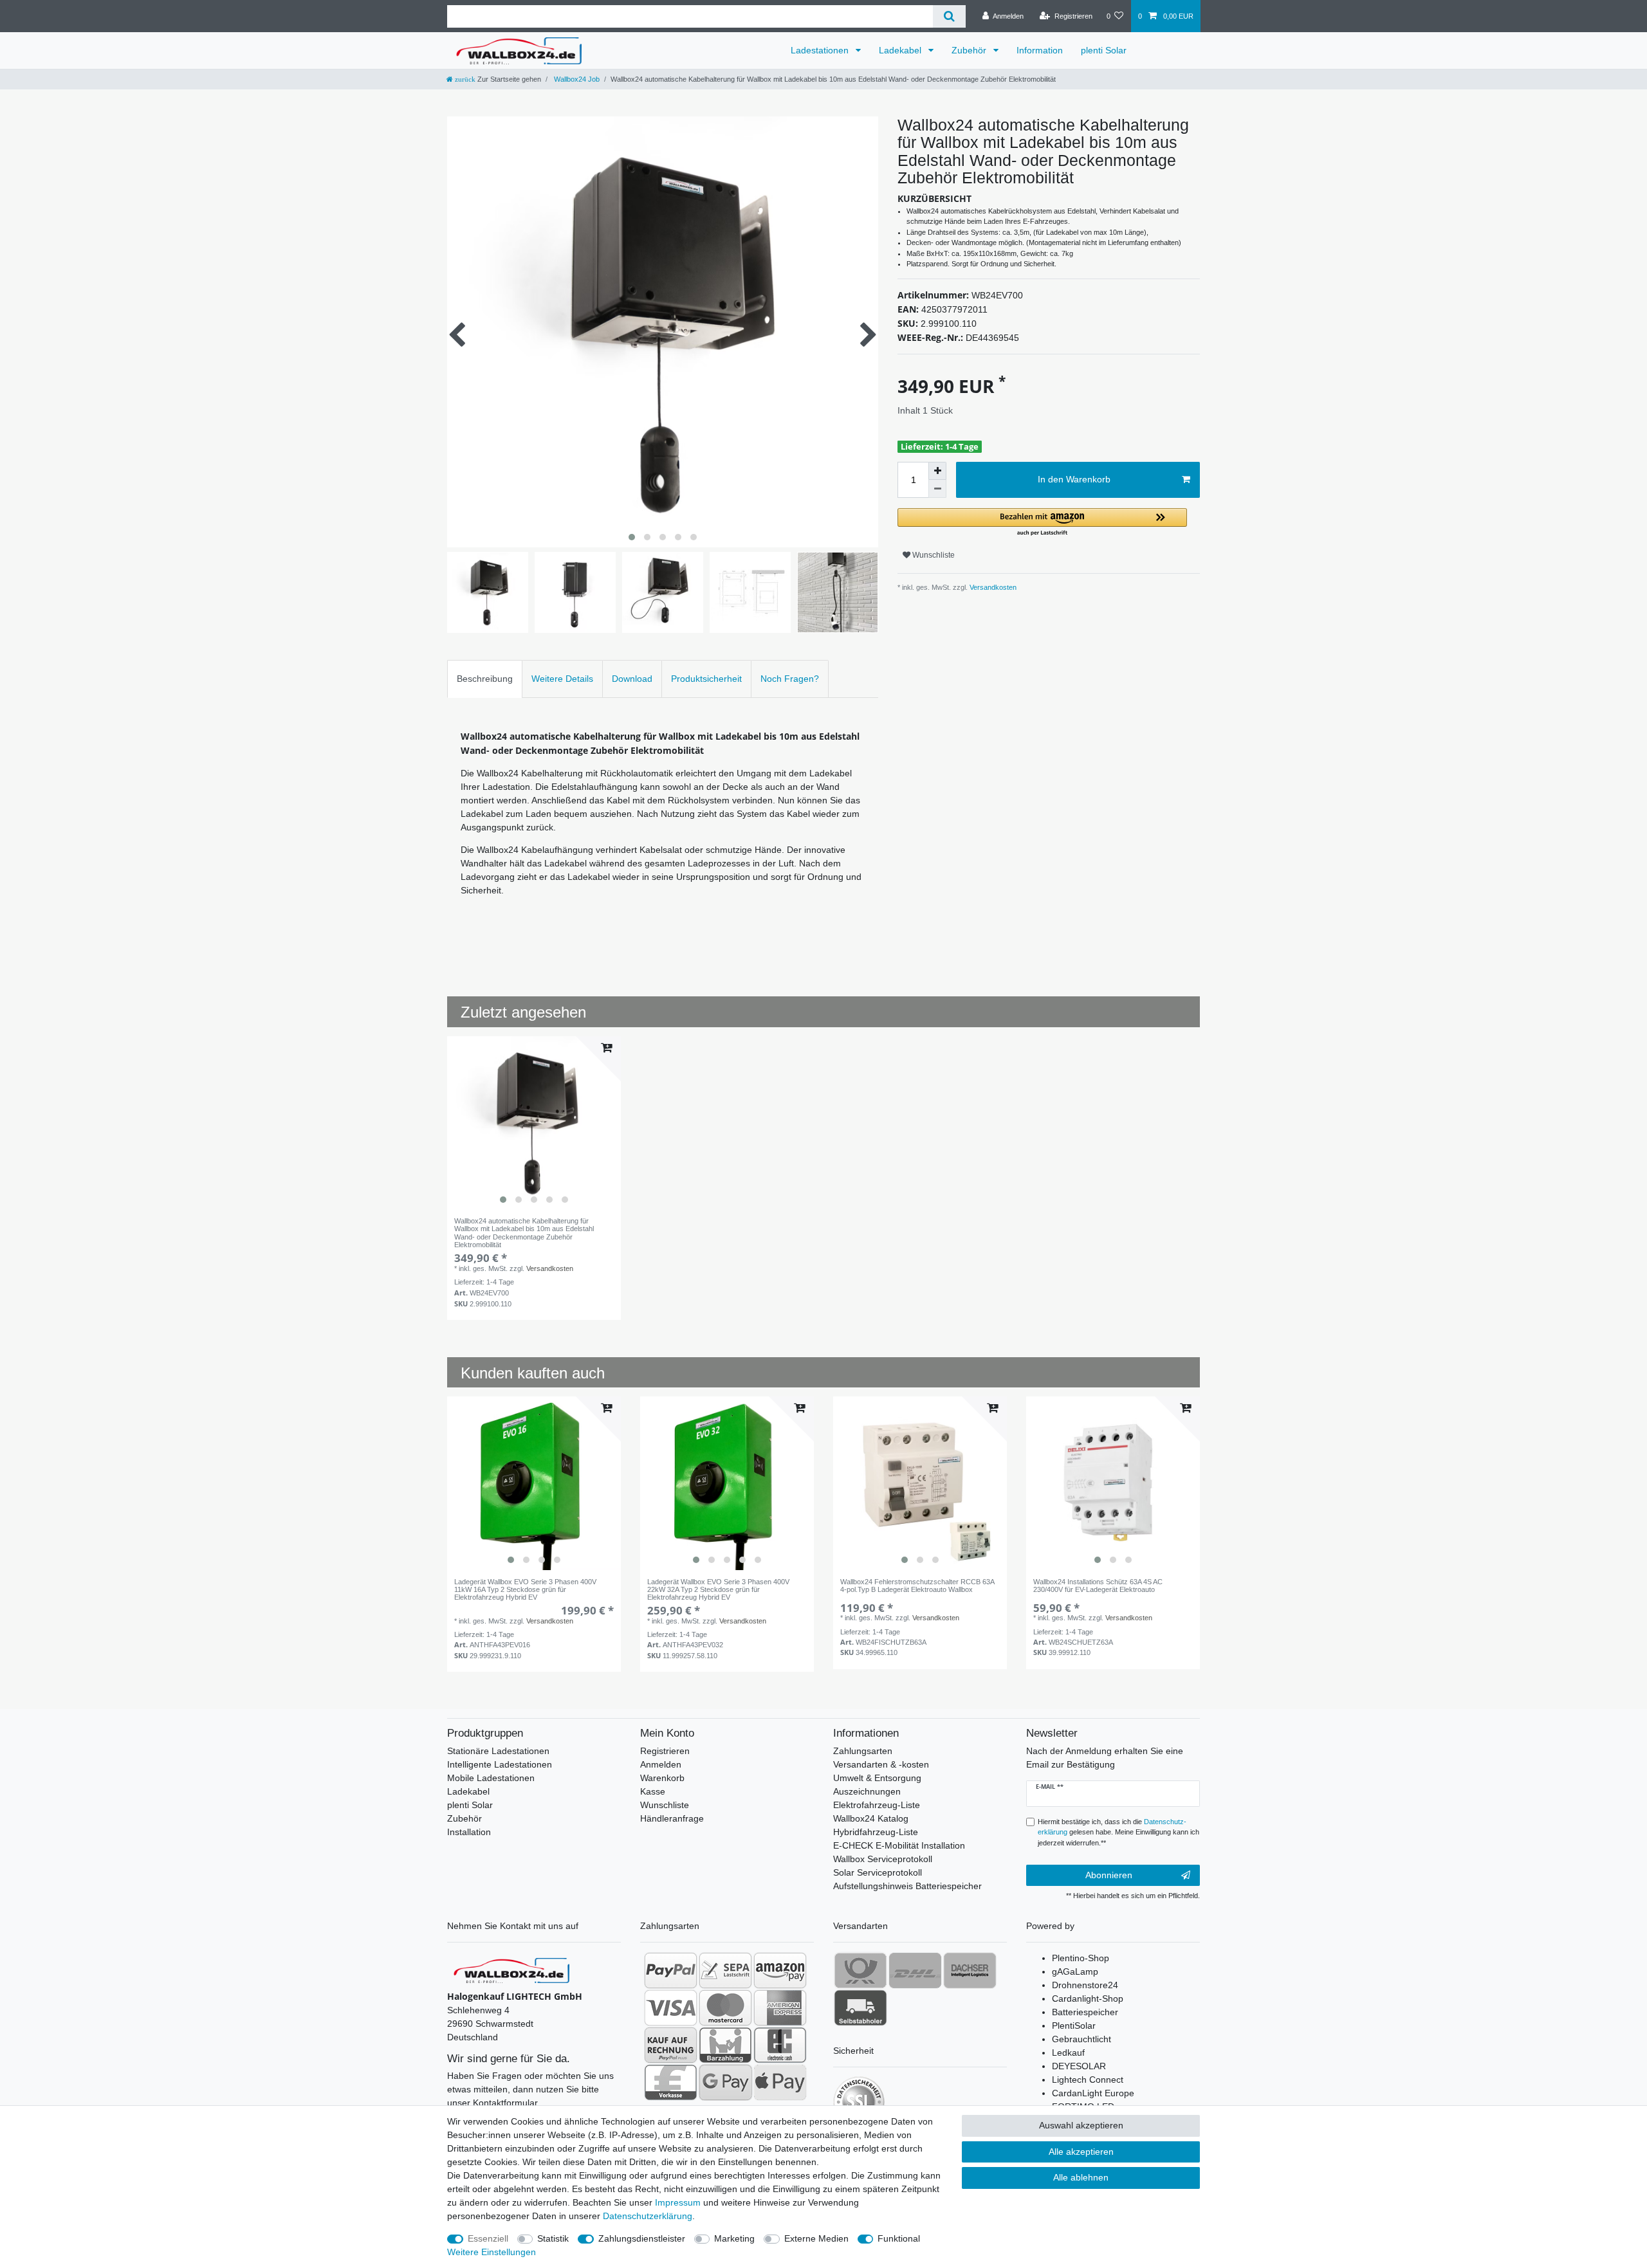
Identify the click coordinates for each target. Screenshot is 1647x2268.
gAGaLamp (1075, 1971)
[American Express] (780, 2007)
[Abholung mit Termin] (860, 2007)
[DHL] (915, 1970)
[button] (1042, 523)
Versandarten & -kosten (881, 1764)
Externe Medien (816, 2238)
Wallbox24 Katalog (871, 1818)
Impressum (678, 2202)
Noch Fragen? (790, 679)
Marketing (734, 2238)
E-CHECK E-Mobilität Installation (899, 1845)
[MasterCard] (725, 2007)
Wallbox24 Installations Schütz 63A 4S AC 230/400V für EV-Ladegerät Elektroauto (1098, 1586)
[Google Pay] (725, 2082)
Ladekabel (901, 50)
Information (1040, 50)
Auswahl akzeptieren (1081, 2125)
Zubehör (970, 50)
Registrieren (665, 1751)
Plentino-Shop (1081, 1958)
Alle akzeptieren (1081, 2152)
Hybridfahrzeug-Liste (876, 1832)
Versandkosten (992, 587)
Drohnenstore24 (1085, 1985)
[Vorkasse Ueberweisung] (671, 2082)
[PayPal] (671, 1970)
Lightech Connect (1088, 2080)
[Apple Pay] (780, 2082)
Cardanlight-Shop (1088, 1998)
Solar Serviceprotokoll (878, 1872)
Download (632, 679)
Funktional (899, 2238)
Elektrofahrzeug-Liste (877, 1805)
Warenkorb (662, 1778)
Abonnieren (1109, 1875)
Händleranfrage (672, 1818)
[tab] (485, 679)
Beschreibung (485, 679)
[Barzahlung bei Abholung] (725, 2045)
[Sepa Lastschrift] (725, 1970)
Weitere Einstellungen (492, 2252)
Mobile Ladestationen (491, 1778)
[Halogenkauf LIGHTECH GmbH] (511, 1970)
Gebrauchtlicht (1081, 2039)
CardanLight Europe (1093, 2093)
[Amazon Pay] (780, 1970)
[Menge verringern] (937, 489)
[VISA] (671, 2007)
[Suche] (949, 16)
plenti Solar (1104, 50)
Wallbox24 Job (576, 79)
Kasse (653, 1791)
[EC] (780, 2045)
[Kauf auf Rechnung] (671, 2045)
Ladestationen (821, 50)
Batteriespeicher (1085, 2012)
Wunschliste (933, 555)
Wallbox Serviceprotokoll (883, 1859)
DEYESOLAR (1079, 2066)
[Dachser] (970, 1970)
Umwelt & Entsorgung (877, 1778)
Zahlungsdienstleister (642, 2238)
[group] (534, 1123)
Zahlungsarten (863, 1751)
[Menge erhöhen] (937, 471)
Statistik (553, 2238)
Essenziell (488, 2238)
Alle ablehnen (1081, 2177)
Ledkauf (1068, 2053)
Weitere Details (562, 679)
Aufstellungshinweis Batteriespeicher (907, 1886)
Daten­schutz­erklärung (648, 2216)
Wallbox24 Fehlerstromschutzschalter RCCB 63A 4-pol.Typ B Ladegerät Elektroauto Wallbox (917, 1586)
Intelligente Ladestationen (500, 1764)
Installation (469, 1832)
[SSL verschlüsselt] (859, 2102)
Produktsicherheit (706, 679)
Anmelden (661, 1764)
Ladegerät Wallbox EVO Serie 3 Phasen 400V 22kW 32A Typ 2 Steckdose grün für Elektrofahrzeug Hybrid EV (718, 1589)
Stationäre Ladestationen (498, 1751)
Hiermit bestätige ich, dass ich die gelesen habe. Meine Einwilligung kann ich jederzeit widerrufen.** (1118, 1833)
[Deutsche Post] (860, 1970)
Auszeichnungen (867, 1791)
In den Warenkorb (1074, 479)
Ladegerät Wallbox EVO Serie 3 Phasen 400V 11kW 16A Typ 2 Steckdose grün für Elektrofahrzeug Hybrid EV (525, 1589)
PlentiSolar (1074, 2026)
